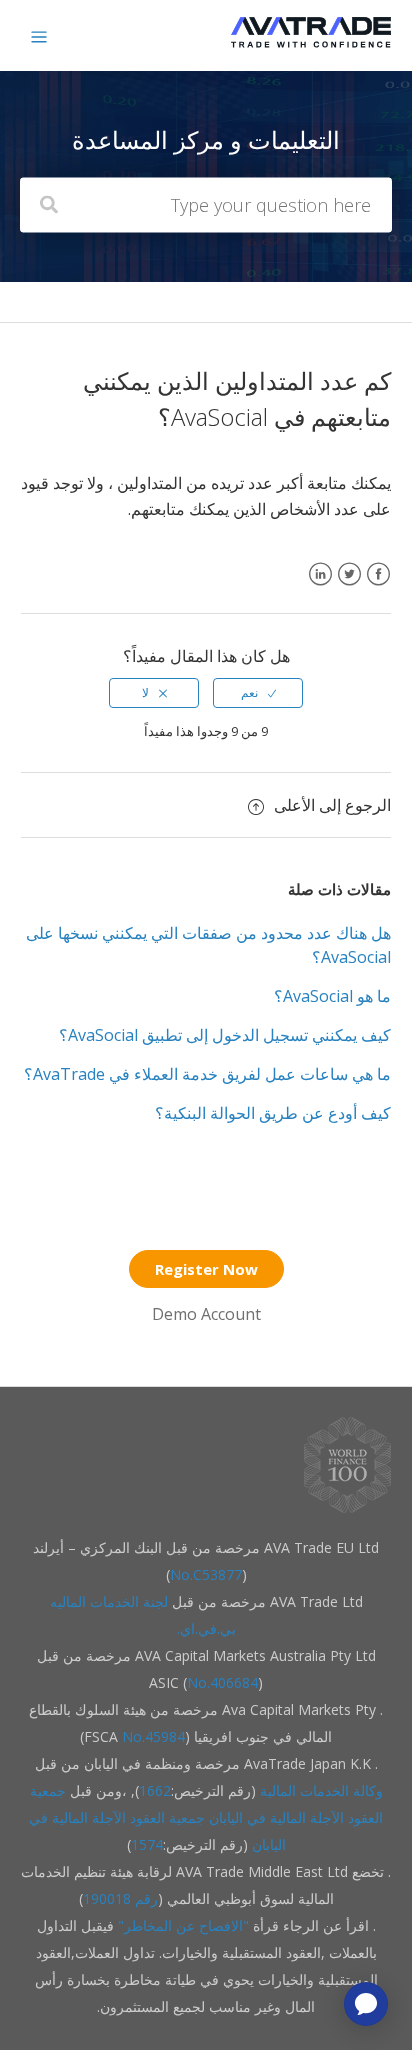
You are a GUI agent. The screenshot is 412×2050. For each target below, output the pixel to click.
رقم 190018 (120, 1898)
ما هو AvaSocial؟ (332, 996)
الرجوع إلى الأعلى (332, 805)
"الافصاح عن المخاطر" (181, 1925)
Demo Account (206, 1314)
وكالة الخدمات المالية (321, 1790)
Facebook (378, 586)
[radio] (258, 693)
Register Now (206, 1269)
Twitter (349, 586)
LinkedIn (320, 586)
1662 (155, 1790)
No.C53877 (206, 1574)
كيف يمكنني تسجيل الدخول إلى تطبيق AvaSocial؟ (225, 1035)
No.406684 (222, 1682)
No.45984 (153, 1736)
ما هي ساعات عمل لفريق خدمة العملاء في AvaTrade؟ (207, 1074)
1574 (147, 1844)
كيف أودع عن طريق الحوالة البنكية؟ (273, 1113)
